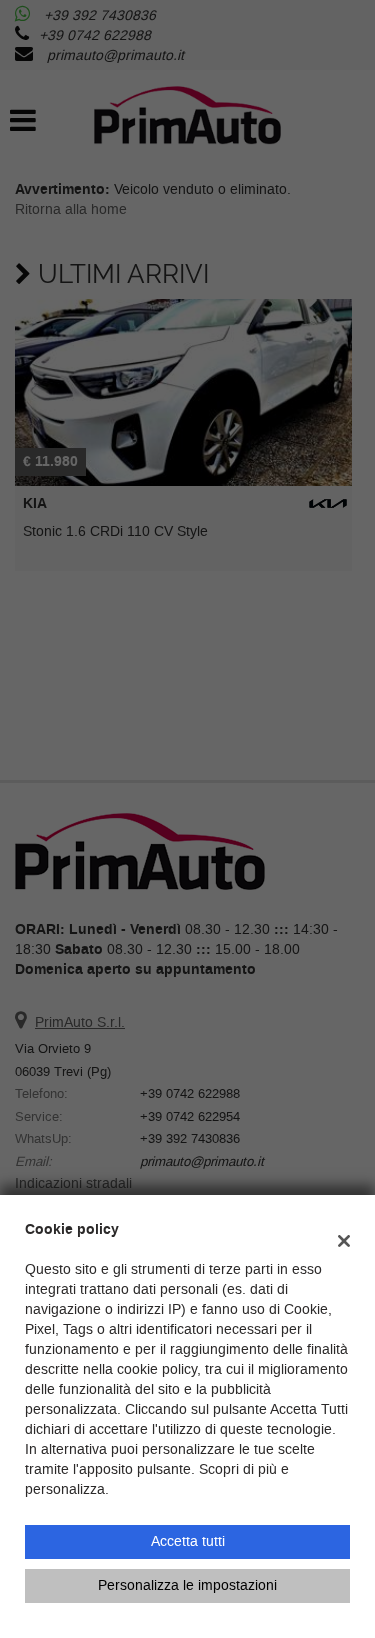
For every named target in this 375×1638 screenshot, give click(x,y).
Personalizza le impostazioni (187, 1585)
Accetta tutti (188, 1541)
